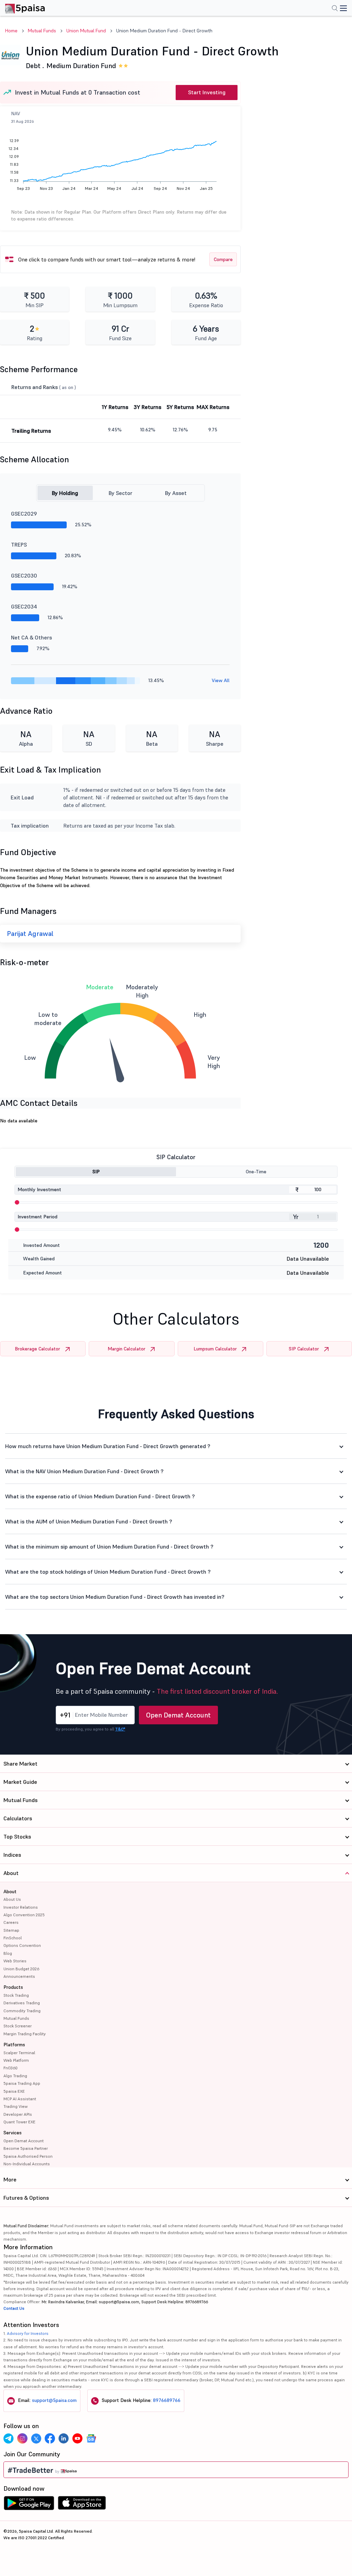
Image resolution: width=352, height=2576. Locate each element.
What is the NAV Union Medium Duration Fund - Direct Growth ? (84, 1471)
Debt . (35, 66)
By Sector (120, 493)
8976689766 (167, 2400)
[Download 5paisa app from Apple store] (82, 2505)
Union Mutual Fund (86, 31)
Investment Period (37, 1217)
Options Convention (22, 1945)
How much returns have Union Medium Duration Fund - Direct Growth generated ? (108, 1446)
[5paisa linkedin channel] (64, 2438)
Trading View (15, 2106)
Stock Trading (16, 1995)
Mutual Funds (42, 31)
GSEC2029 (24, 514)
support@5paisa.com (54, 2400)
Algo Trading (15, 2076)
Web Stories (15, 1961)
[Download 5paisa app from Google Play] (29, 2505)
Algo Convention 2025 (24, 1915)
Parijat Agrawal (30, 934)
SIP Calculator (304, 1349)
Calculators (18, 1818)
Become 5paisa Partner (26, 2148)
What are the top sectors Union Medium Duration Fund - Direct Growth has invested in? (115, 1597)
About (10, 1891)
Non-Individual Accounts (27, 2164)
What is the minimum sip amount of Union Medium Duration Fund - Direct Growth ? (109, 1546)
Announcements (19, 1976)
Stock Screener (18, 2026)
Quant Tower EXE (19, 2122)
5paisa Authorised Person (28, 2156)
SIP (96, 1172)
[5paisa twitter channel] (36, 2438)
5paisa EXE (14, 2091)
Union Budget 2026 (21, 1969)
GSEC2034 (24, 606)
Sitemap (11, 1930)
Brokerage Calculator (37, 1349)
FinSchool (13, 1938)
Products (13, 1987)
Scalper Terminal (19, 2053)
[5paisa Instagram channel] (22, 2438)
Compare (223, 259)
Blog (8, 1953)
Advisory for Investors (28, 2333)
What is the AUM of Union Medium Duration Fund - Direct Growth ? (89, 1521)
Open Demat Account (178, 1715)
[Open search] (335, 9)
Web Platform (16, 2060)
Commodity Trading (22, 2011)
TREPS (19, 545)
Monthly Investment (39, 1189)
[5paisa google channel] (91, 2438)
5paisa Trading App (22, 2083)
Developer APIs (18, 2114)
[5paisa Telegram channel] (9, 2438)
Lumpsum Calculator (215, 1349)
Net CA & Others (31, 637)
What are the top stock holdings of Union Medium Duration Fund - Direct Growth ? (108, 1572)
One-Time (256, 1172)
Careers (11, 1922)
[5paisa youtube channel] (77, 2438)
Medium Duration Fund (81, 66)
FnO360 (10, 2068)
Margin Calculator (126, 1349)
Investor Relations (21, 1907)
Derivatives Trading (22, 2003)
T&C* (120, 1729)
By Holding (65, 493)
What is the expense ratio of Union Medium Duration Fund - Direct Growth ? (100, 1496)
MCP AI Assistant (20, 2099)
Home (11, 31)
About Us (12, 1899)
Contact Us (14, 2308)
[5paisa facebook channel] (50, 2438)
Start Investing (207, 92)
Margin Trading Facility (25, 2034)
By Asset (176, 493)
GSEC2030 (24, 575)
